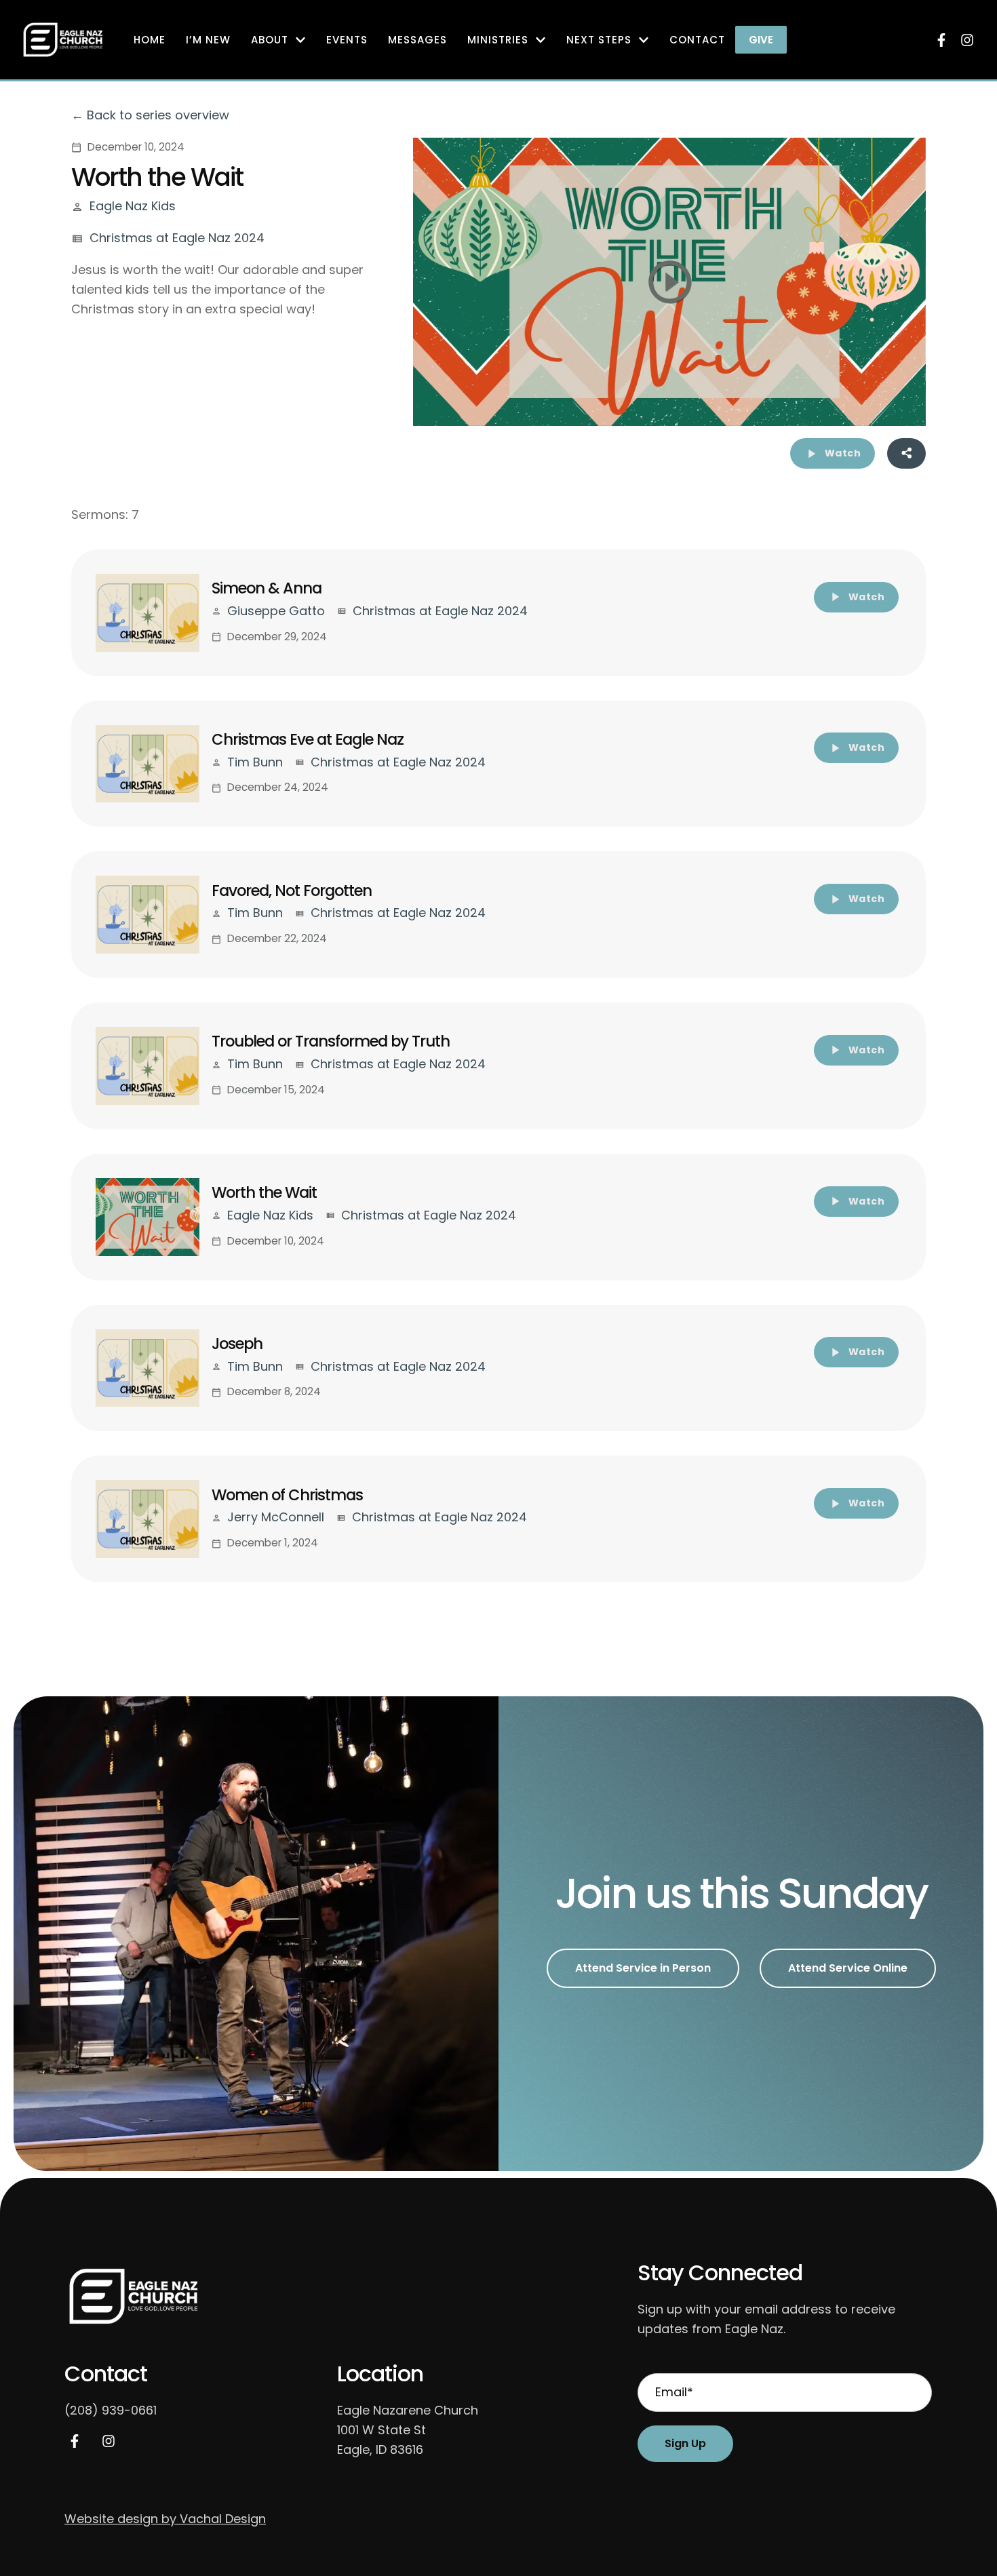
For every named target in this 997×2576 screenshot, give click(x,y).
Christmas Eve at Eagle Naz (308, 739)
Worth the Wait (264, 1192)
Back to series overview (158, 115)
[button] (761, 40)
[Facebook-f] (941, 40)
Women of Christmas (287, 1495)
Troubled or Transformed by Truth (331, 1041)
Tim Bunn (255, 762)
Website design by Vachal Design (165, 2519)
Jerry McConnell (276, 1517)
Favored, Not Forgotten (292, 891)
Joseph (237, 1344)
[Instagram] (967, 40)
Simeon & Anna (267, 588)
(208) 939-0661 (111, 2410)
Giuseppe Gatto (276, 611)
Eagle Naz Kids (133, 206)
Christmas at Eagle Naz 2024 (177, 238)
